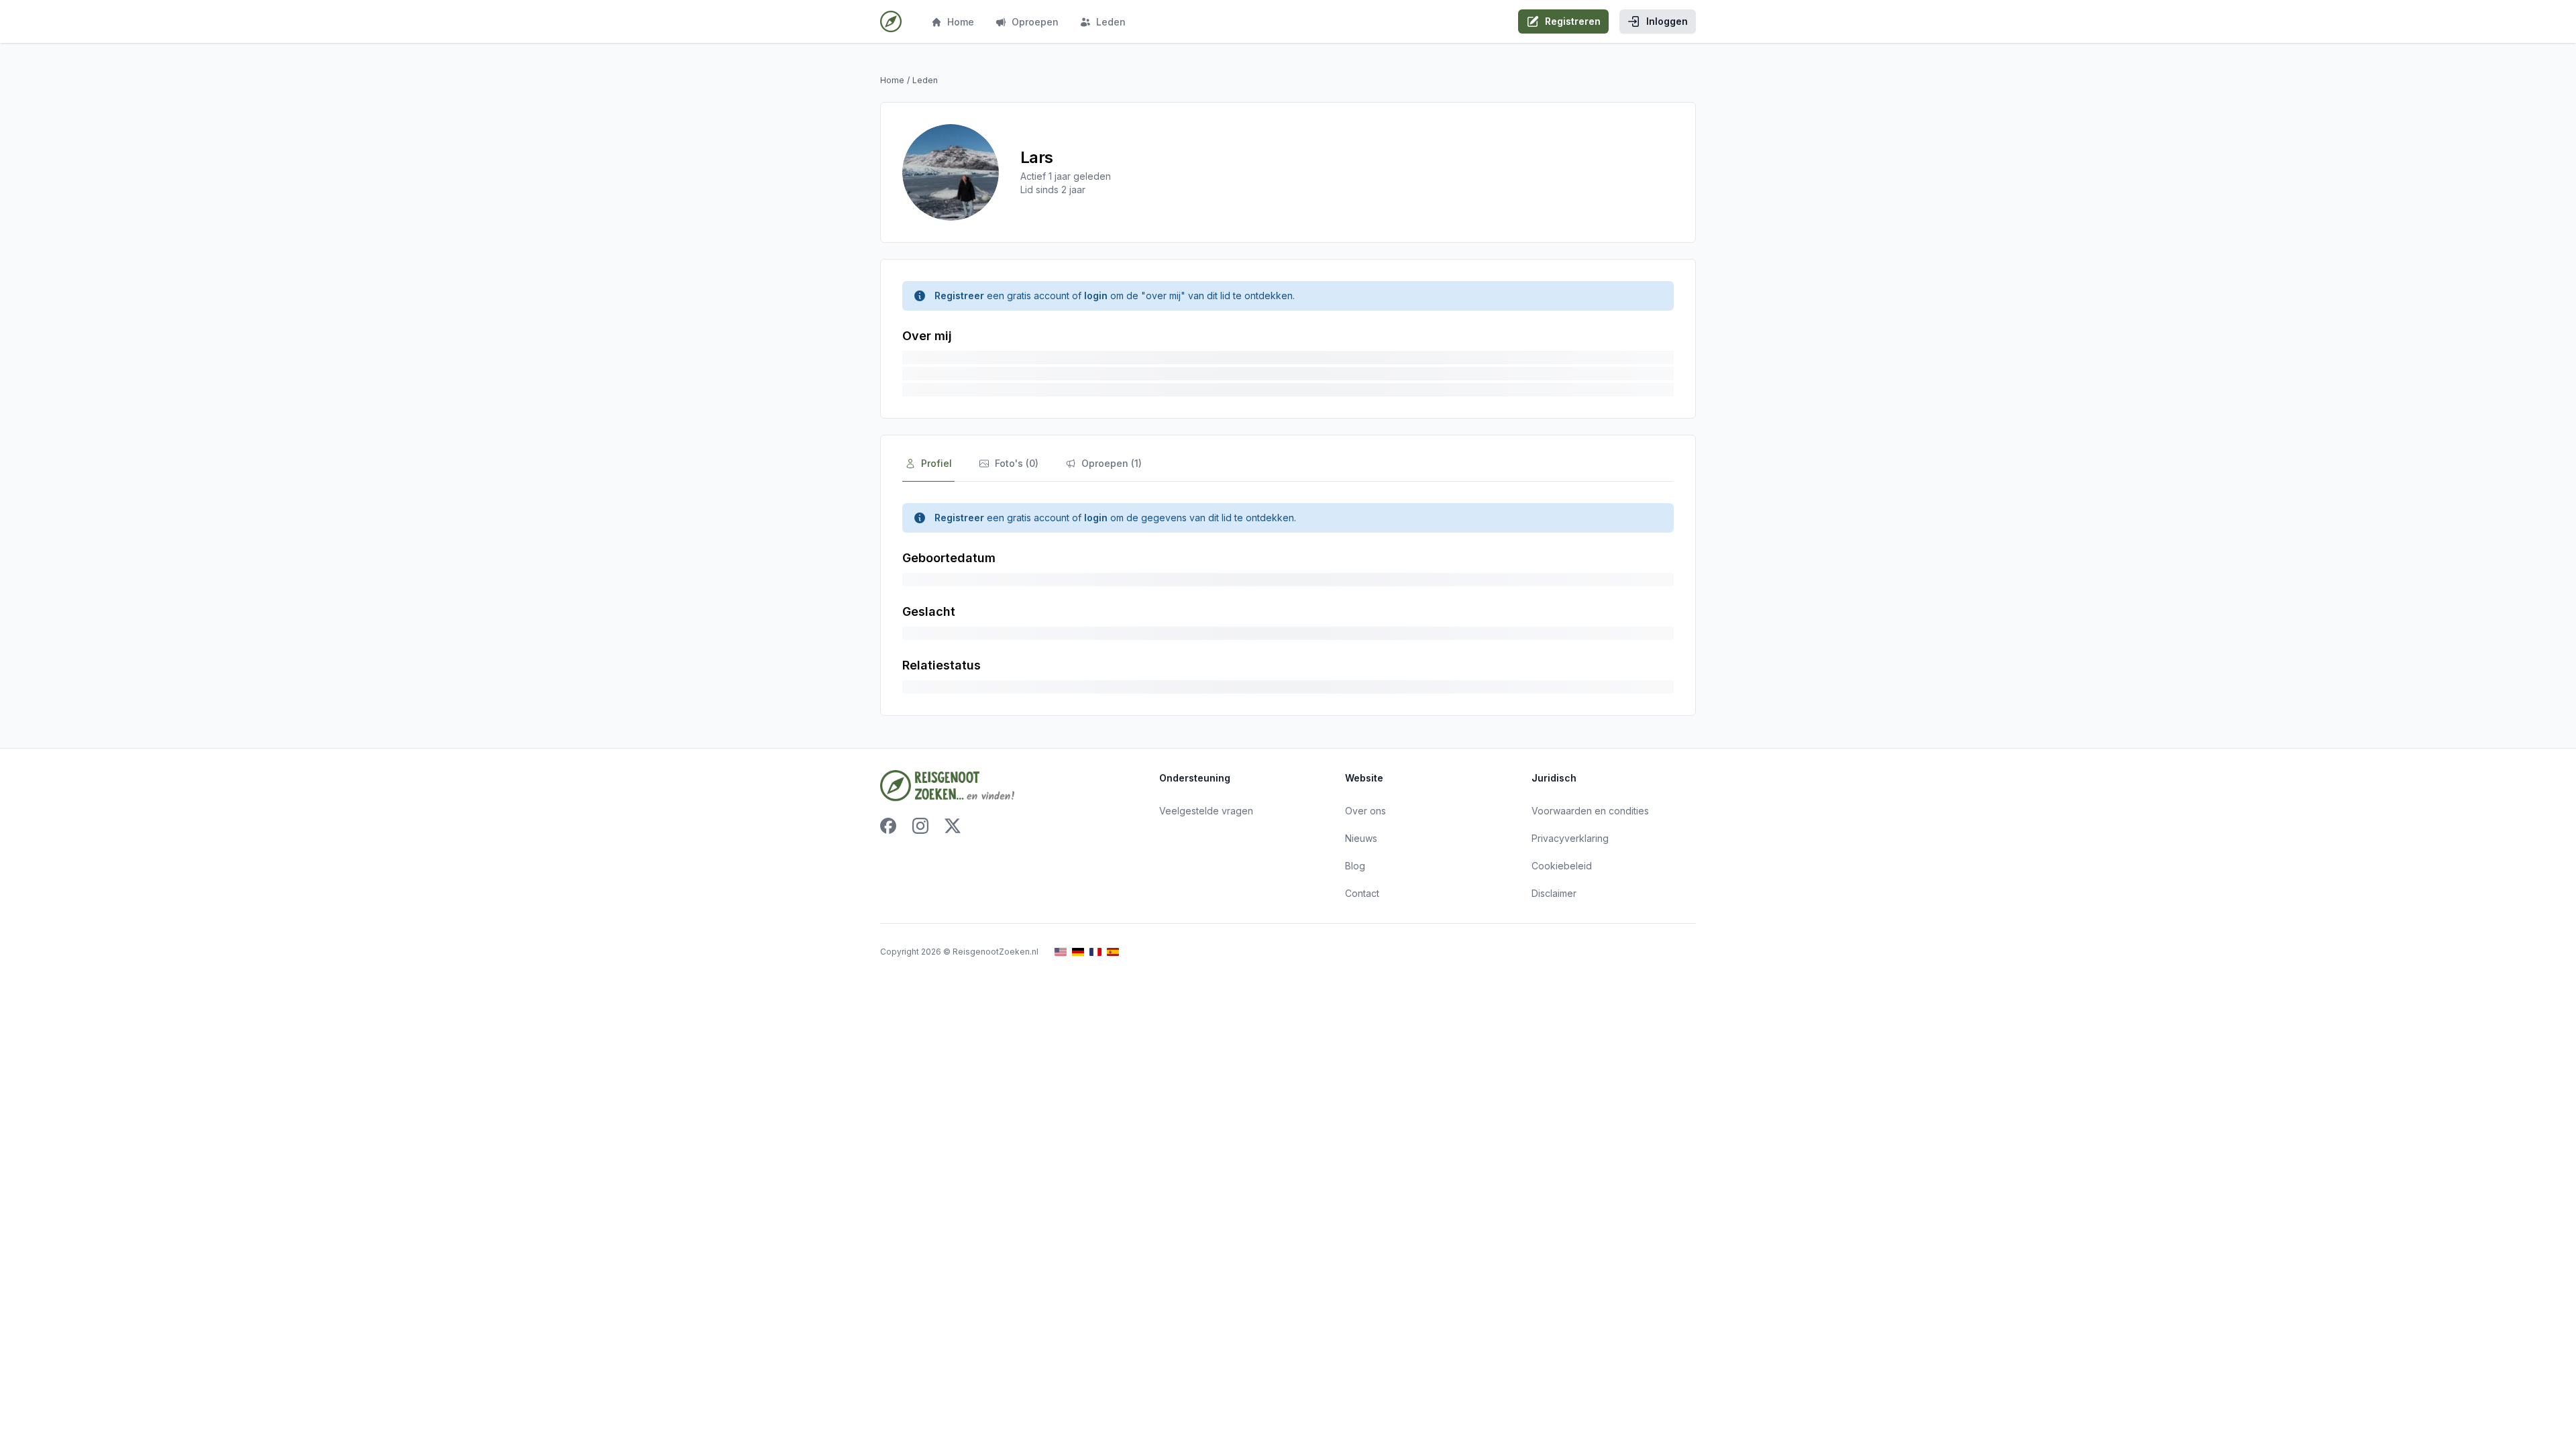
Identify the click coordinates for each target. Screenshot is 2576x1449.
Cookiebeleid (1562, 866)
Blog (1355, 866)
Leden (1111, 22)
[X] (953, 826)
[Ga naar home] (891, 21)
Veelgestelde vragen (1206, 811)
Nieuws (1361, 838)
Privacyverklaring (1570, 838)
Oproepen (1035, 22)
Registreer (959, 296)
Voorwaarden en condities (1590, 811)
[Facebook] (888, 826)
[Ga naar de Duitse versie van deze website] (1078, 952)
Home (961, 22)
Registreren (1573, 21)
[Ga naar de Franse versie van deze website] (1095, 952)
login (1096, 296)
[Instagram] (920, 826)
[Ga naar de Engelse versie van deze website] (1061, 952)
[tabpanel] (1288, 598)
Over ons (1365, 811)
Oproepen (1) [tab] (1112, 463)
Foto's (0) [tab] (1017, 463)
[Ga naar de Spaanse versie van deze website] (1113, 952)
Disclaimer (1554, 893)
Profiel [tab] (936, 463)
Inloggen (1667, 21)
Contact (1362, 893)
